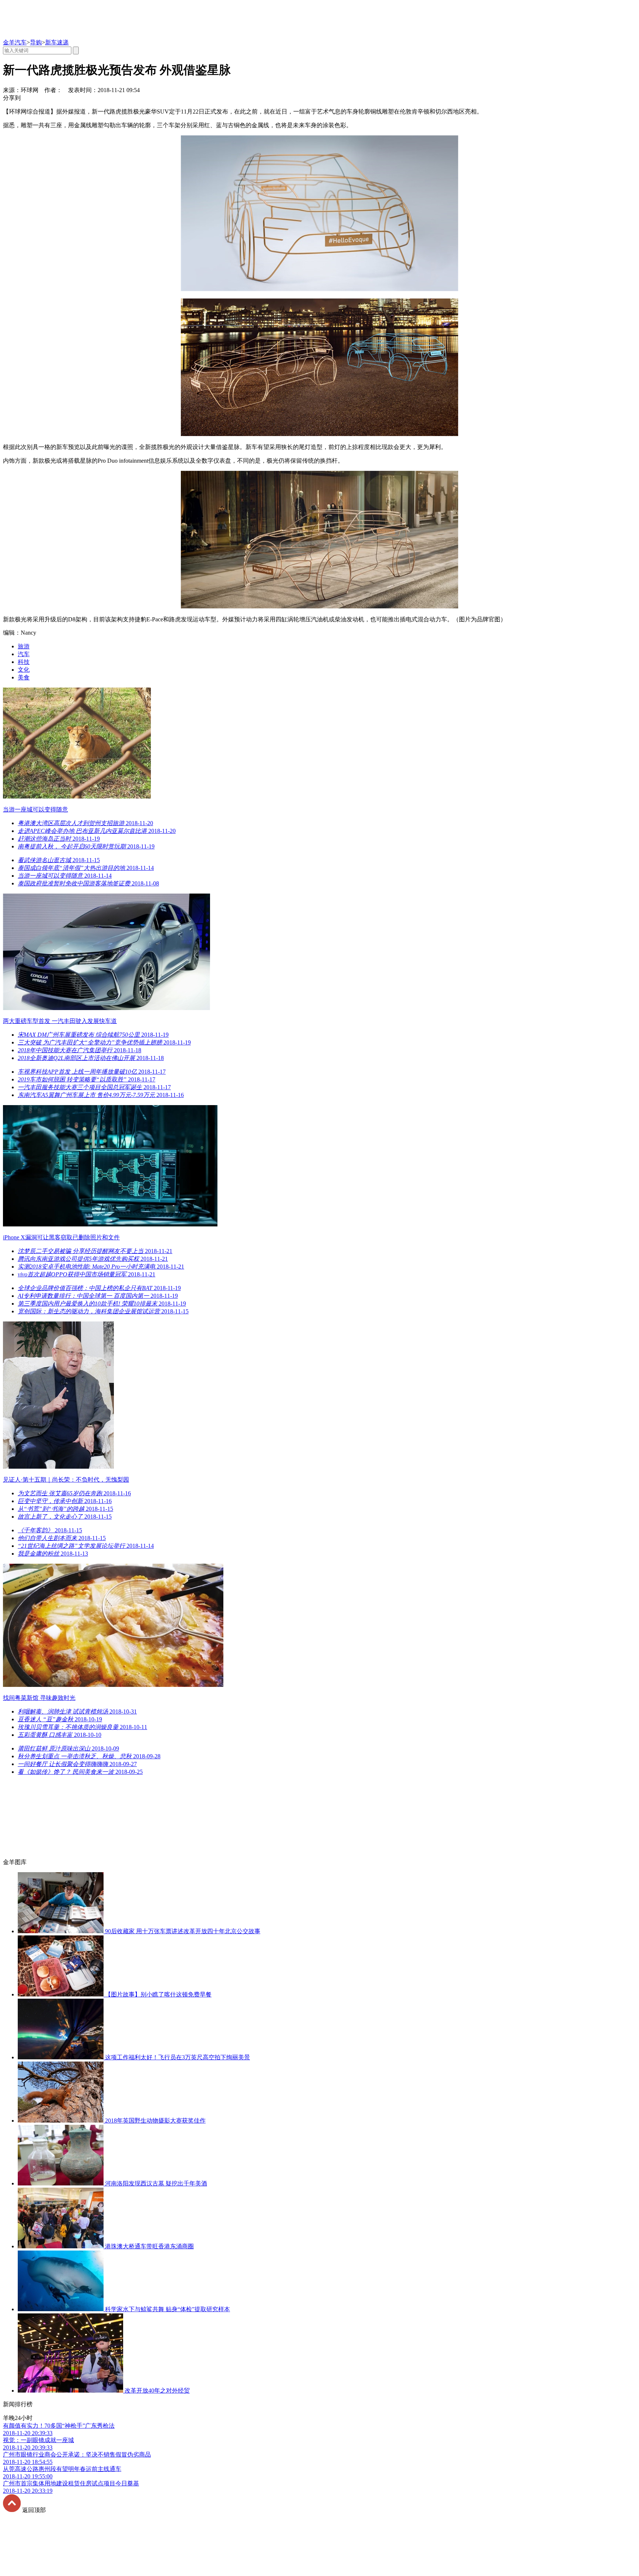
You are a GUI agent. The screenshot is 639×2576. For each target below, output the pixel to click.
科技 (24, 662)
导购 (36, 42)
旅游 (24, 646)
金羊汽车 (15, 42)
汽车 (24, 654)
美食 (24, 677)
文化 (24, 670)
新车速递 (57, 42)
